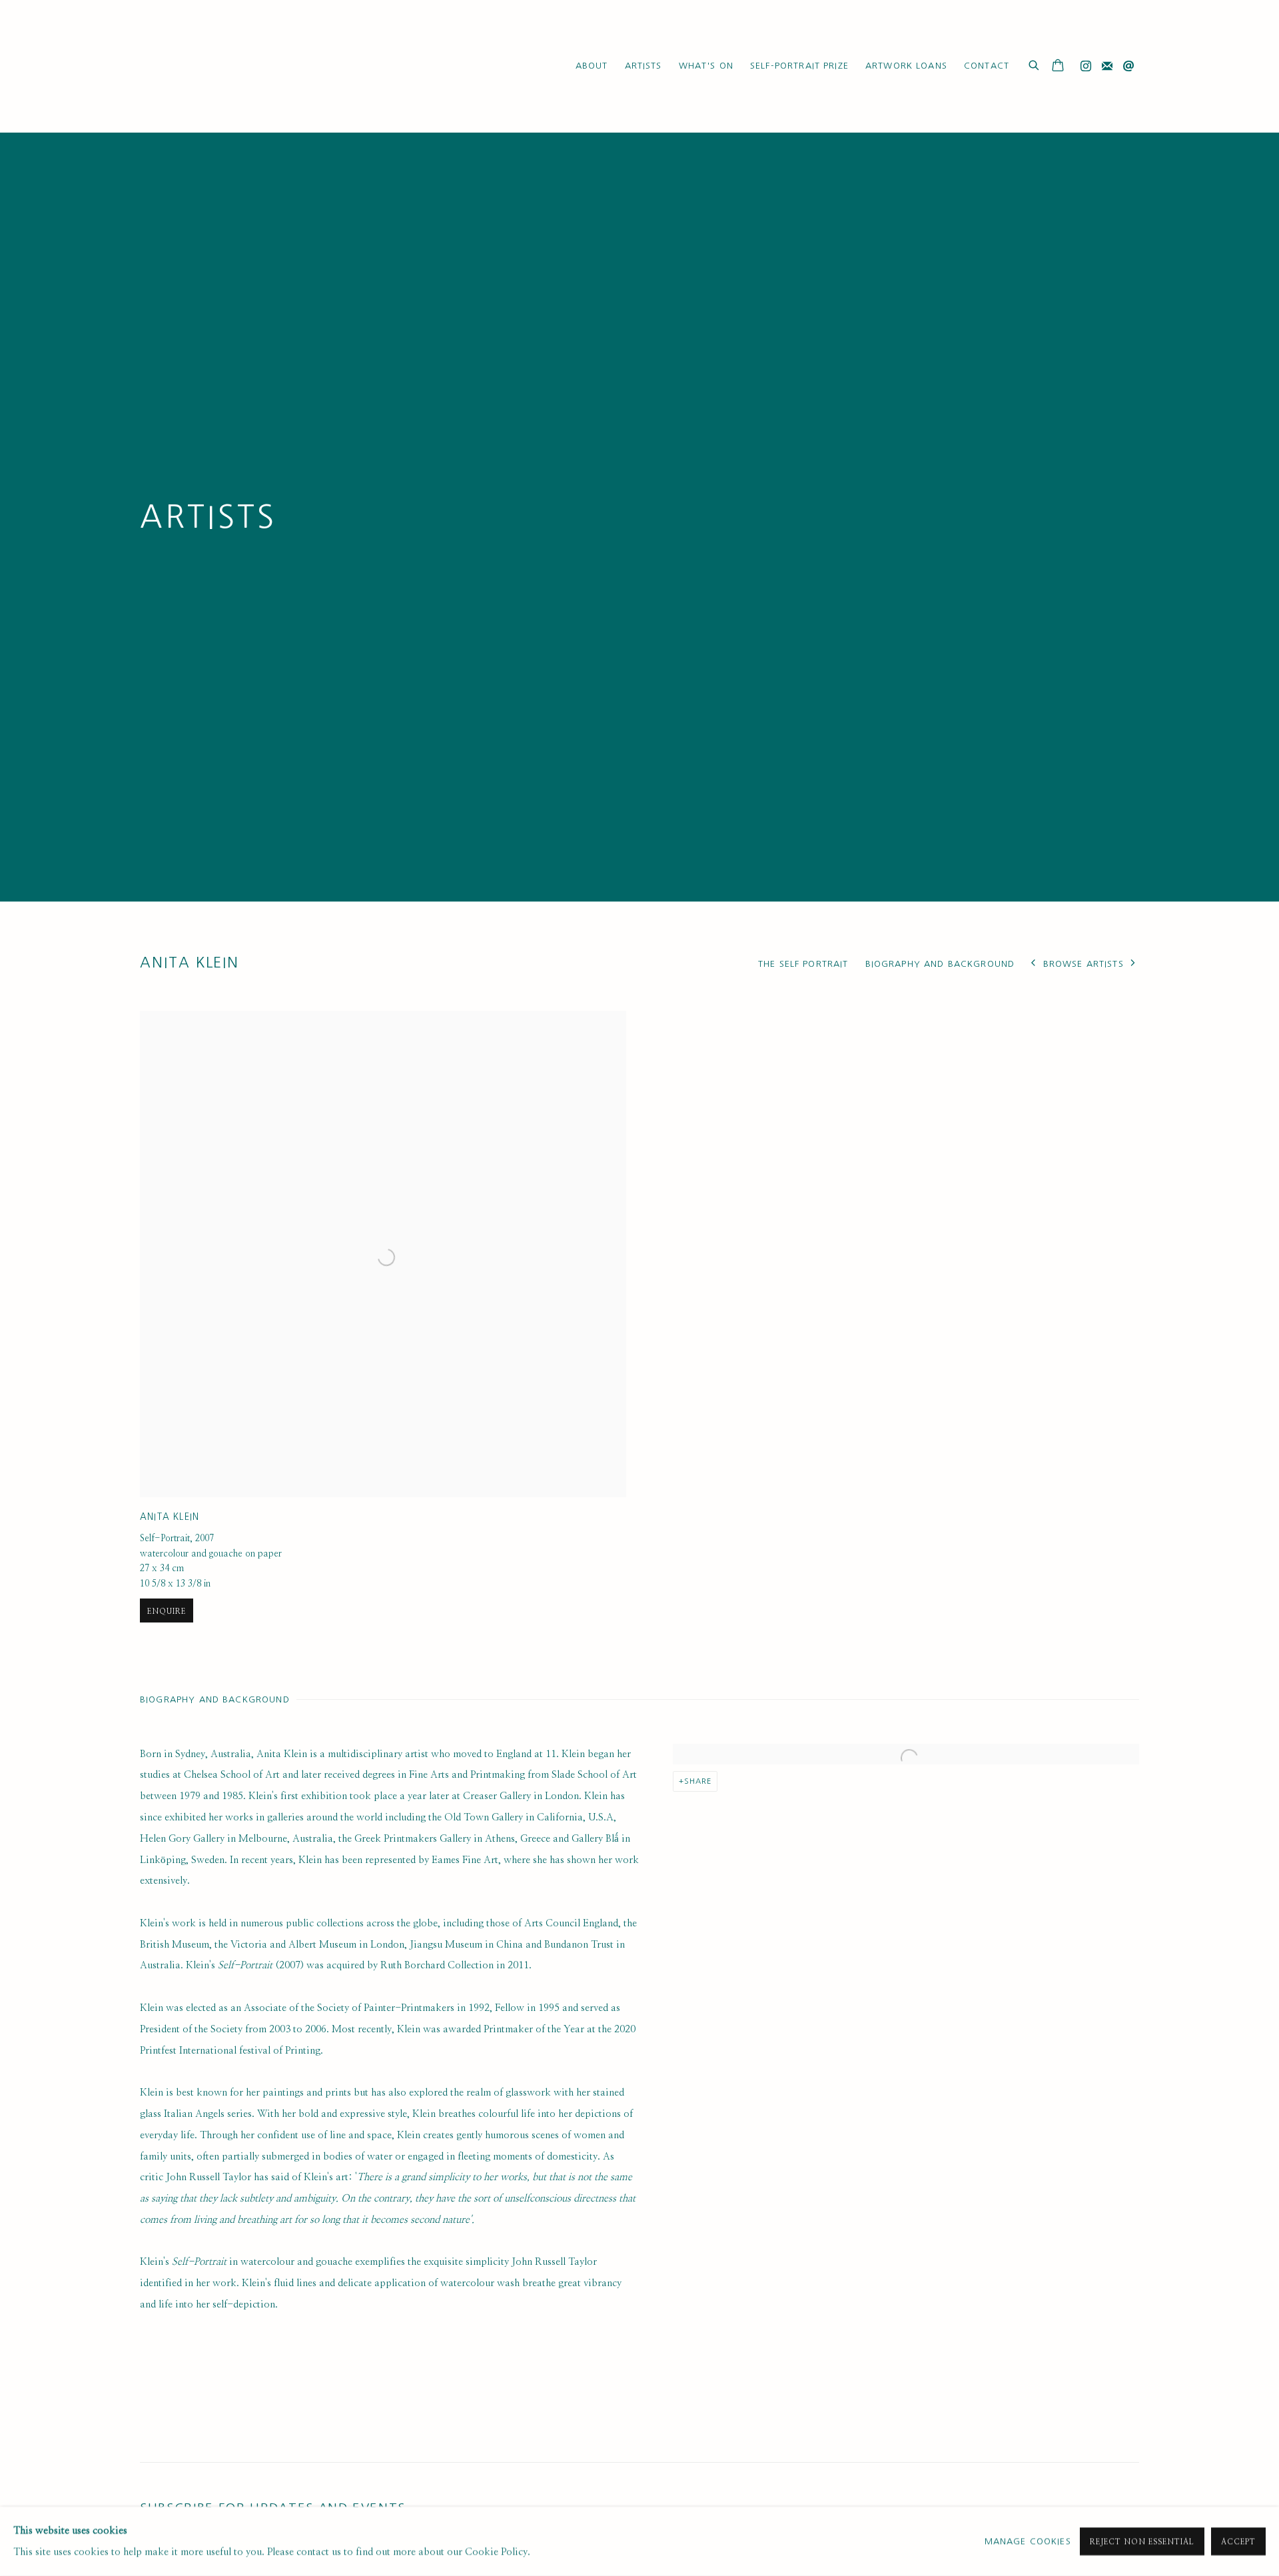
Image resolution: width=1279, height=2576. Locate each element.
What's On (706, 66)
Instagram (1086, 67)
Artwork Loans (906, 66)
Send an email (1128, 67)
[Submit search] (1035, 64)
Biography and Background (940, 964)
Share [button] (698, 1781)
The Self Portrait (803, 964)
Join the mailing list (1107, 67)
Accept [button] (1238, 2542)
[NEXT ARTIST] (1133, 964)
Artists (643, 66)
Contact (987, 66)
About (592, 66)
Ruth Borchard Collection (220, 66)
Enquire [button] (167, 1611)
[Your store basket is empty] (1058, 67)
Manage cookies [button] (1028, 2541)
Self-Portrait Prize (799, 66)
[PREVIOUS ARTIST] (1033, 964)
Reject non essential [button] (1142, 2542)
